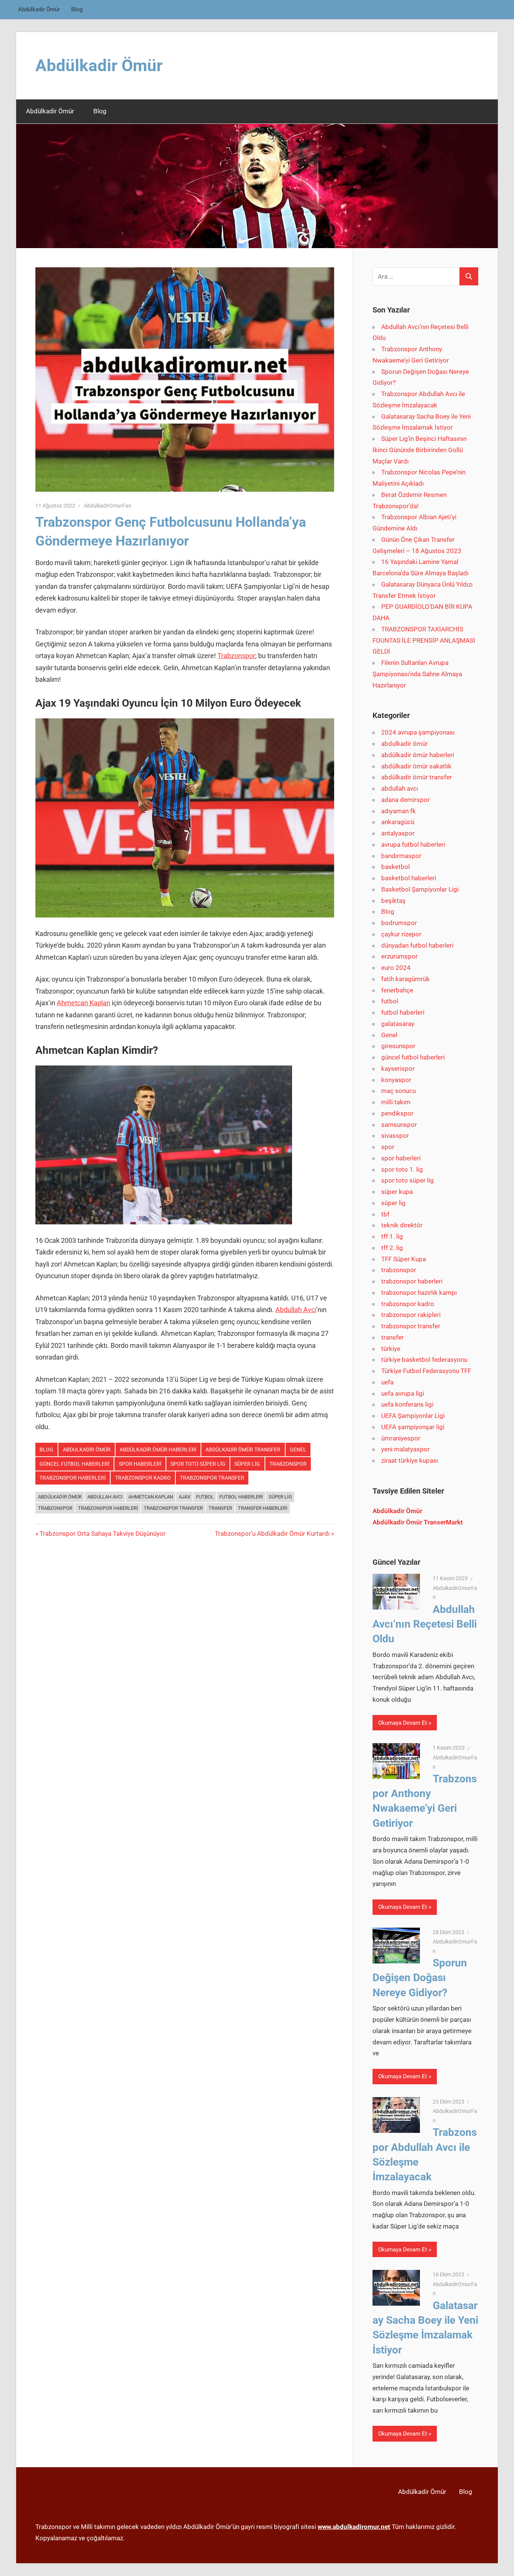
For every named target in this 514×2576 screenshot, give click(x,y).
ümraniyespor (401, 1438)
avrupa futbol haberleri (413, 844)
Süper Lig (280, 1497)
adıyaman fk (398, 811)
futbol (390, 1001)
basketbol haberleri (409, 878)
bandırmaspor (401, 856)
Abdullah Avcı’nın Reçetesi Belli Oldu (425, 1624)
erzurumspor (399, 956)
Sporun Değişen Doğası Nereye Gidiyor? (420, 1978)
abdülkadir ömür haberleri (158, 1450)
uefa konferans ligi (407, 1404)
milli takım (396, 1102)
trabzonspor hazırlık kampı (419, 1293)
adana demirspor (405, 800)
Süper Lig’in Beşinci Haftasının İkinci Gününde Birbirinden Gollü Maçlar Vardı (420, 450)
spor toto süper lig (198, 1464)
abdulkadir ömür (87, 1450)
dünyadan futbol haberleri (417, 945)
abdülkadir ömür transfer (243, 1450)
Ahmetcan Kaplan (84, 1003)
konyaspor (396, 1080)
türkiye (391, 1349)
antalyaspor (398, 833)
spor (388, 1147)
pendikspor (397, 1113)
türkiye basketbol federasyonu (424, 1360)
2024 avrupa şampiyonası (418, 732)
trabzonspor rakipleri (411, 1315)
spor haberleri (140, 1464)
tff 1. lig (392, 1236)
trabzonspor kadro (143, 1478)
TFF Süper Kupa (404, 1259)
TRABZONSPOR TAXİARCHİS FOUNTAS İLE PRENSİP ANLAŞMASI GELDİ (424, 640)
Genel (298, 1450)
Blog (77, 9)
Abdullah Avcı (296, 1310)
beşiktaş (393, 901)
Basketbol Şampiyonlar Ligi (420, 889)
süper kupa (397, 1192)
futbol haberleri (241, 1497)
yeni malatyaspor (405, 1449)
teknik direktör (402, 1225)
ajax (185, 1497)
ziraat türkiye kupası (410, 1460)
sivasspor (395, 1136)
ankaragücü (398, 822)
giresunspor (398, 1046)
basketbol (395, 867)
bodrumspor (399, 923)
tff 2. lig (392, 1248)
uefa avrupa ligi (403, 1393)
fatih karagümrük (405, 979)
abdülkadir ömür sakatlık (416, 766)
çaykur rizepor (401, 934)
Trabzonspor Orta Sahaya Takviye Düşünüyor (102, 1533)
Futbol (205, 1497)
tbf (385, 1214)
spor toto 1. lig (402, 1169)
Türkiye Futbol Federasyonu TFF (426, 1371)
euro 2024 (396, 968)
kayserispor (398, 1069)
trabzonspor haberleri (73, 1478)
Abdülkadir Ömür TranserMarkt (418, 1522)
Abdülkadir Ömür (39, 9)
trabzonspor (288, 1464)
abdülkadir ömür (60, 1497)
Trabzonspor (236, 656)
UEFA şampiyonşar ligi (413, 1427)
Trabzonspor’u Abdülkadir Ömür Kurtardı (272, 1533)
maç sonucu (398, 1091)
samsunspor (399, 1125)
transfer (220, 1508)
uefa (387, 1382)
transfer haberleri (263, 1508)
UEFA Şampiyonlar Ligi (413, 1416)
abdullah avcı (400, 788)
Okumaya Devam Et (403, 1723)
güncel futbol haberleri (75, 1464)
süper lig (247, 1464)
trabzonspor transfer (212, 1478)
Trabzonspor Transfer (173, 1508)
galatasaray (398, 1024)
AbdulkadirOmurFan (108, 506)
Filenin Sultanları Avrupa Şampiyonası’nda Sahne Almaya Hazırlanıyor (417, 674)
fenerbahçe (397, 990)
